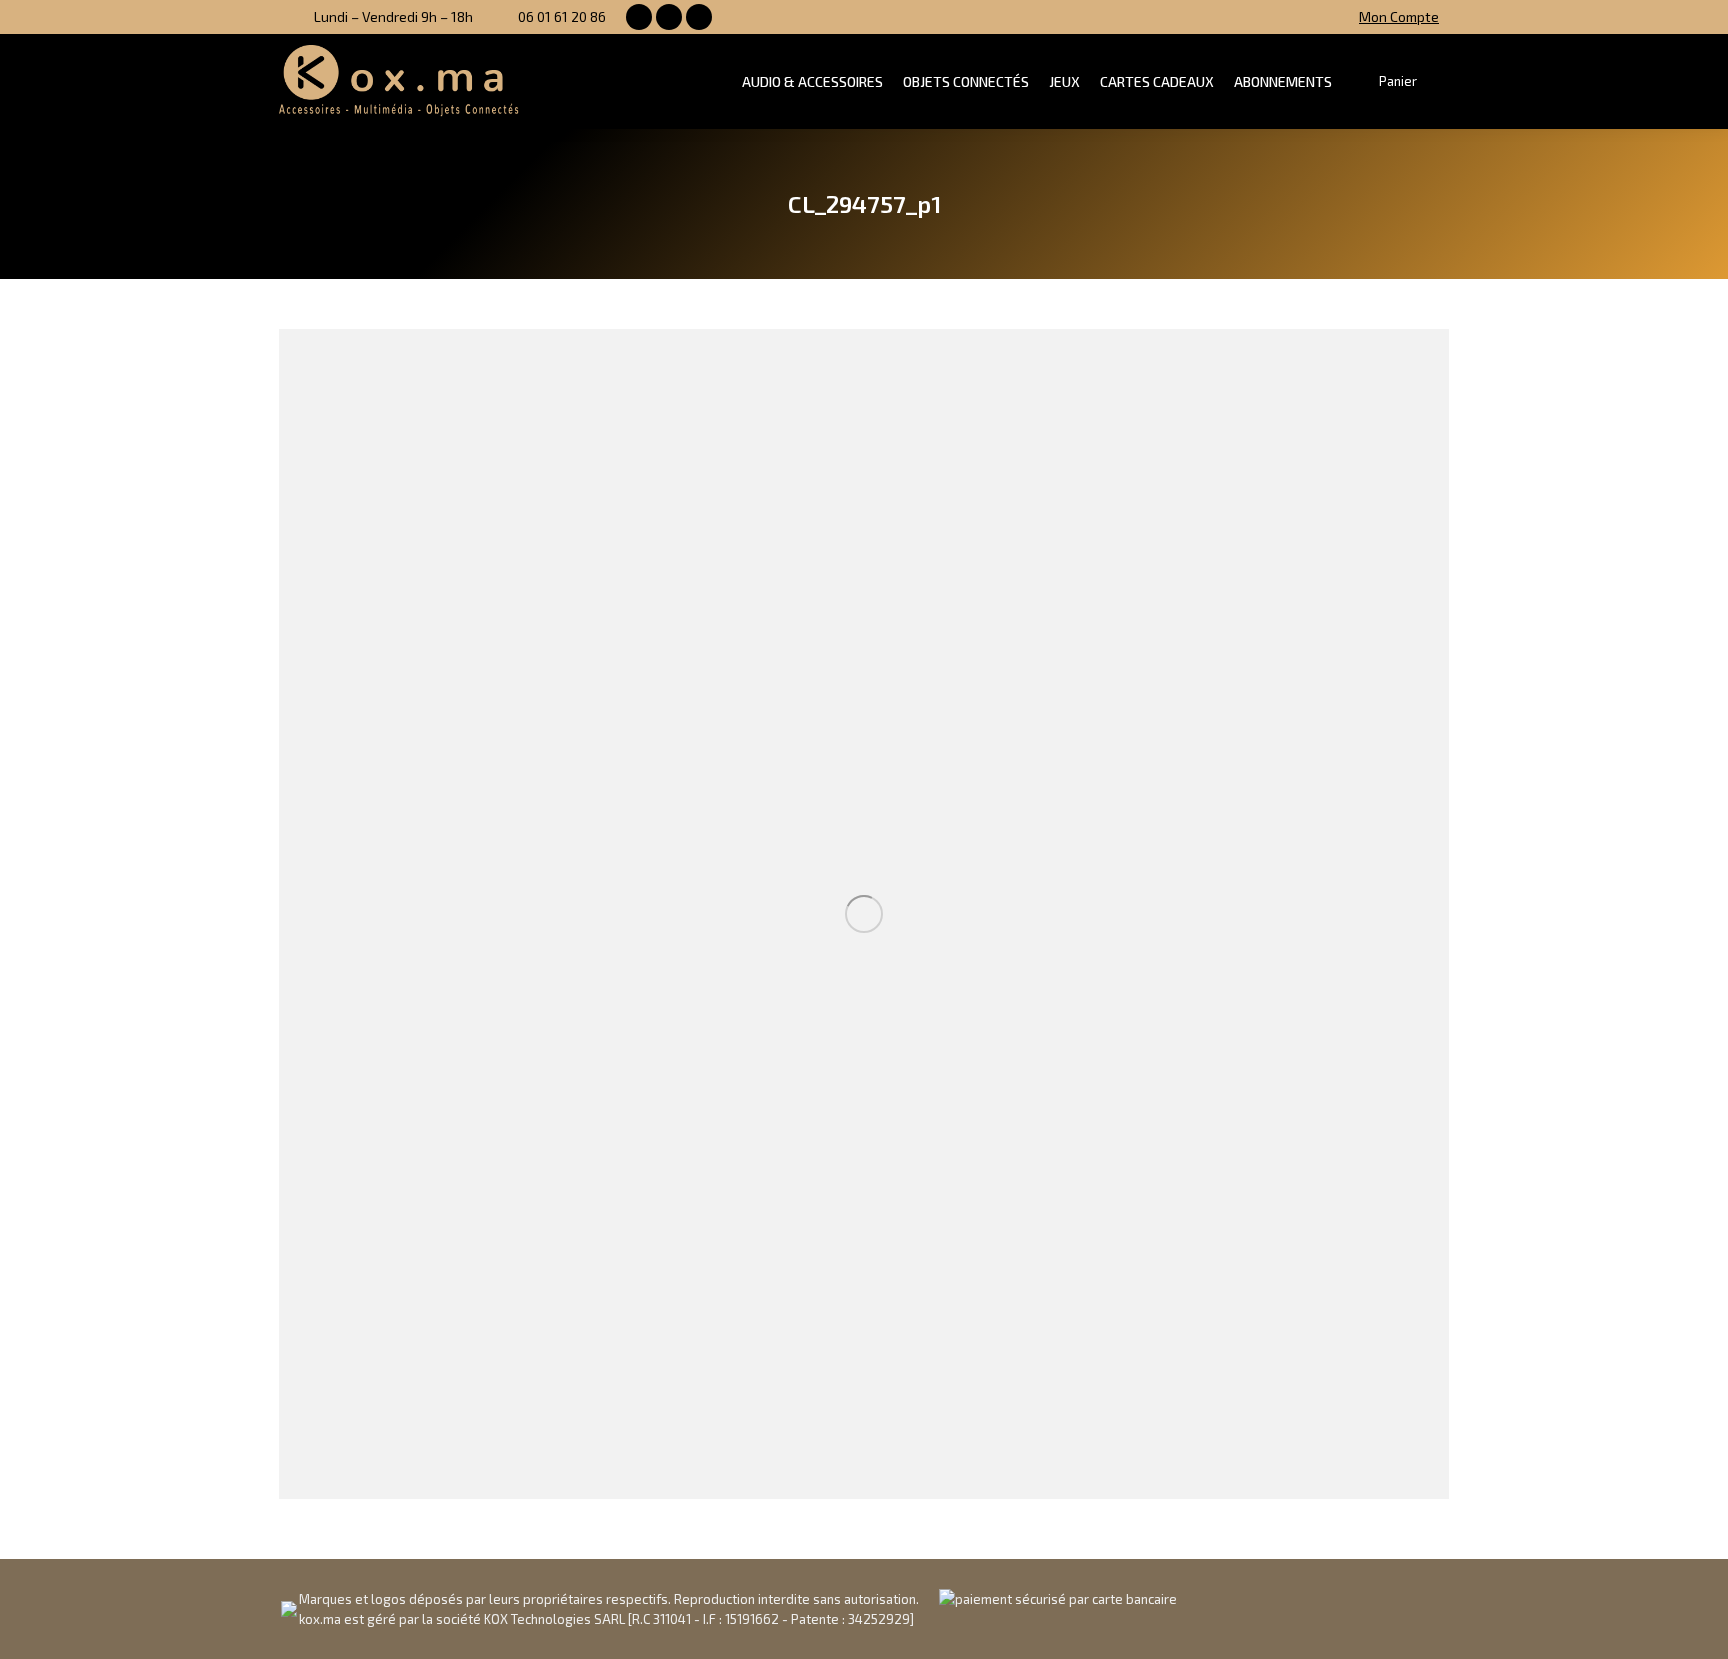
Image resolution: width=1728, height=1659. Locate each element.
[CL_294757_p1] (864, 914)
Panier (1398, 81)
